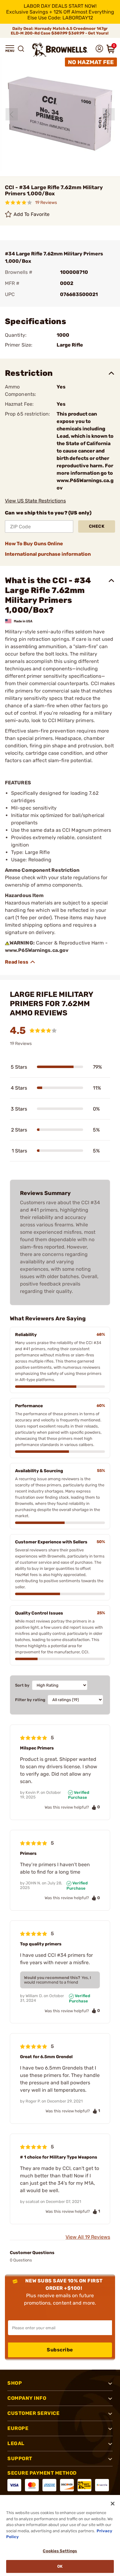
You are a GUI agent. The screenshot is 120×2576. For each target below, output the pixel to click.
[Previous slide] (12, 114)
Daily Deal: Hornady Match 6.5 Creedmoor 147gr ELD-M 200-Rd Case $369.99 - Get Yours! (60, 31)
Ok (60, 2566)
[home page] (60, 50)
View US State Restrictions (35, 501)
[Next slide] (109, 114)
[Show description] (20, 962)
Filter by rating (30, 1700)
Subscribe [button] (60, 2350)
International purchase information (48, 554)
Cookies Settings (60, 2551)
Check (97, 526)
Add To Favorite (32, 214)
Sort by (22, 1685)
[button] (10, 49)
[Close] (113, 2504)
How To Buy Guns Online (34, 544)
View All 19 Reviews (88, 2237)
